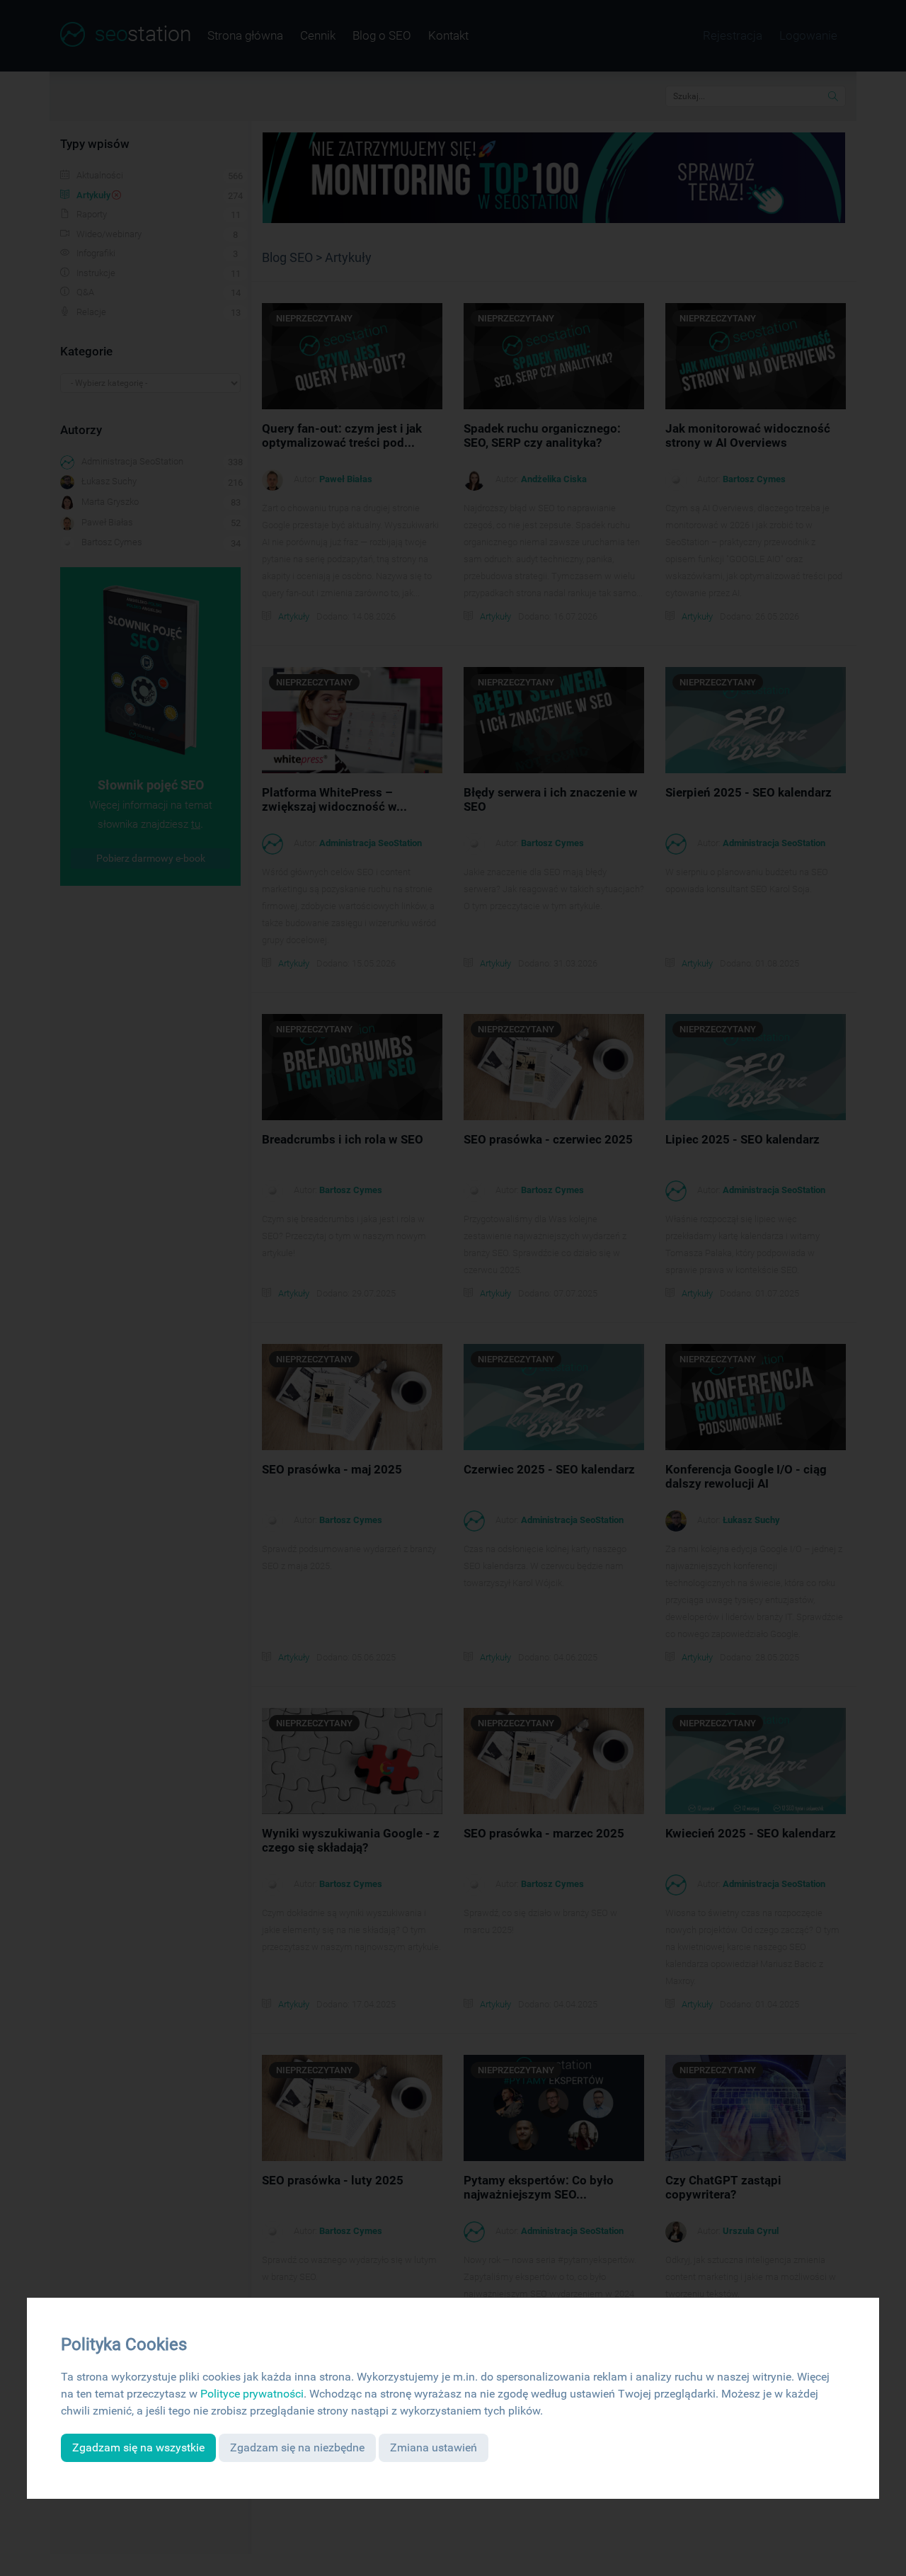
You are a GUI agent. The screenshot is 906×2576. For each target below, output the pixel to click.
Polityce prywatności (252, 2394)
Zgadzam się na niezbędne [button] (297, 2447)
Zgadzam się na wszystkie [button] (138, 2447)
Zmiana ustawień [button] (434, 2447)
